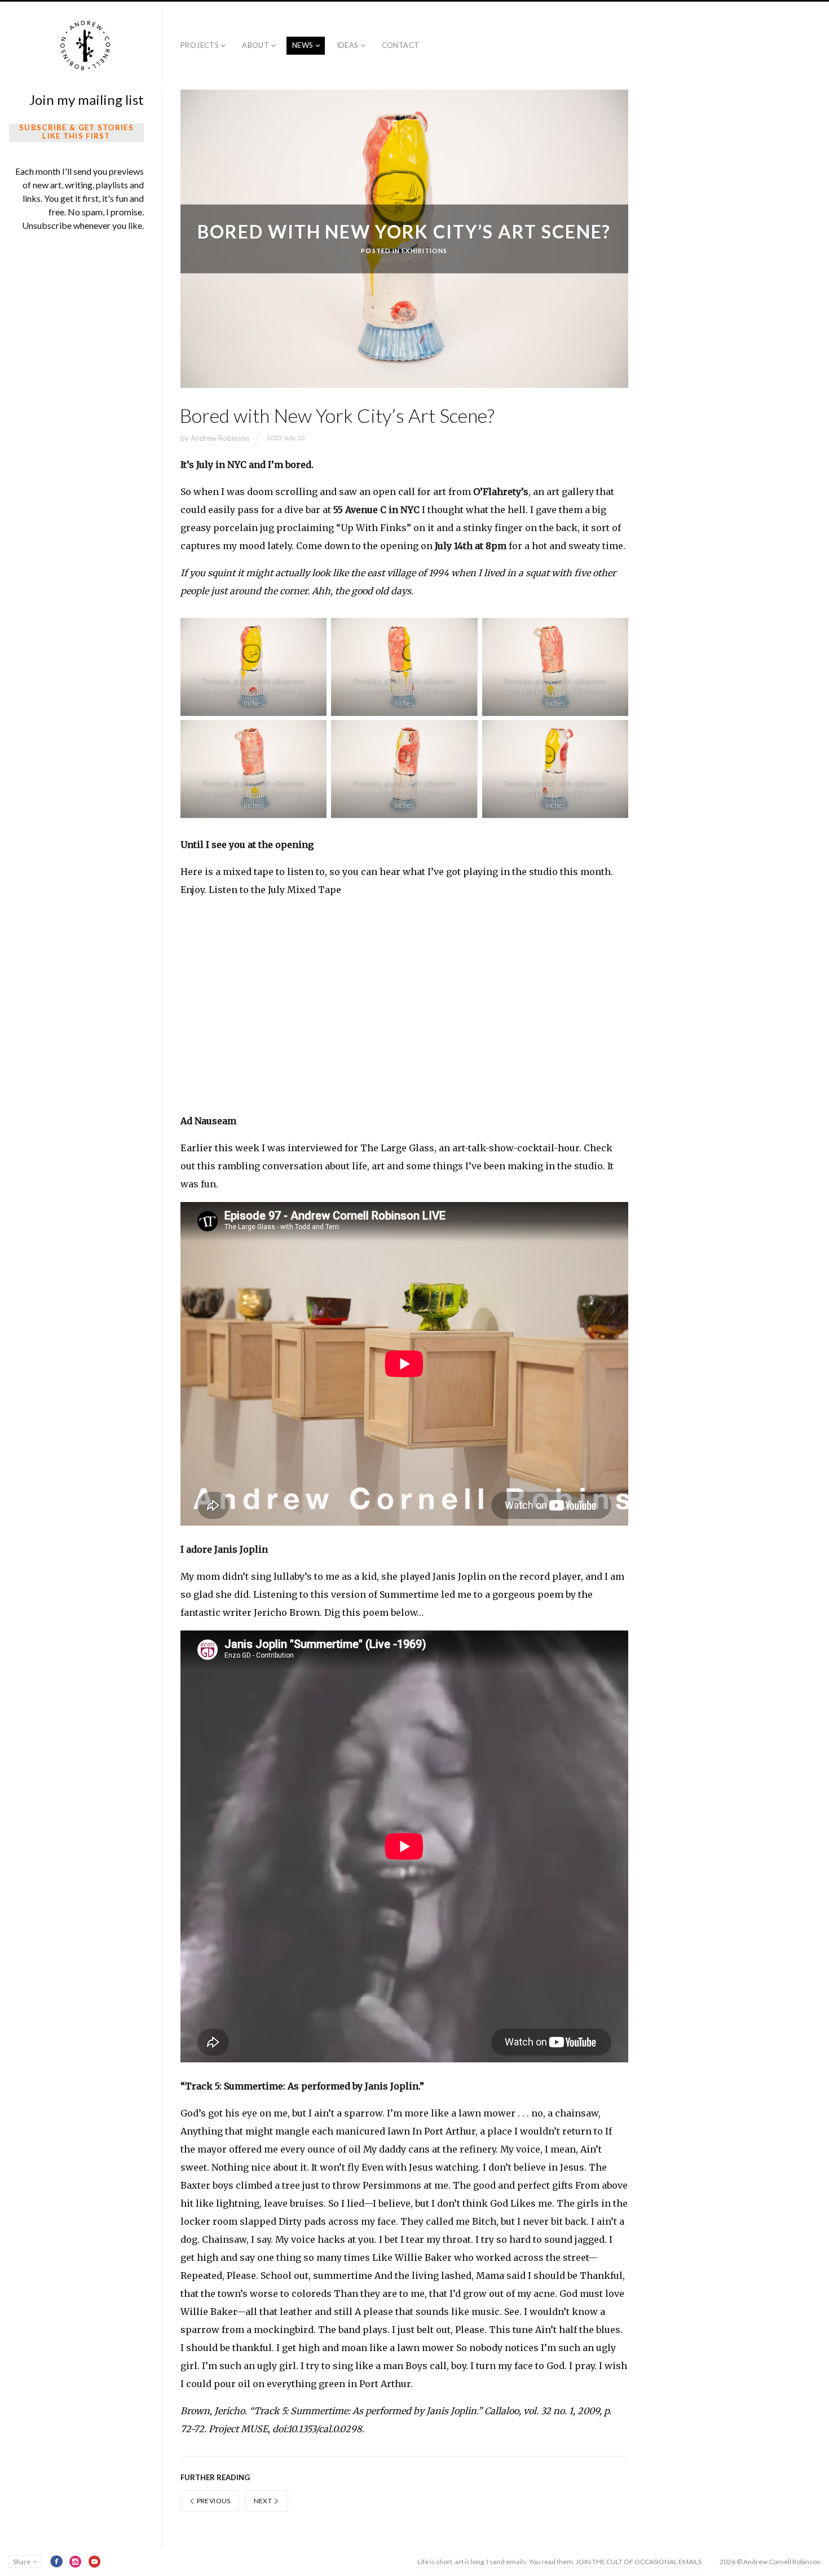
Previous (213, 2501)
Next (264, 2501)
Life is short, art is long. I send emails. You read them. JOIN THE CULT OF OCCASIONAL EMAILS (559, 2562)
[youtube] (95, 2561)
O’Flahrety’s (501, 492)
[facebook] (56, 2561)
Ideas (348, 45)
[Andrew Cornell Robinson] (86, 46)
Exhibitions (424, 250)
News (303, 45)
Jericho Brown (287, 1612)
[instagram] (76, 2561)
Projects (200, 45)
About (255, 45)
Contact (401, 45)
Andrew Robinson (220, 438)
